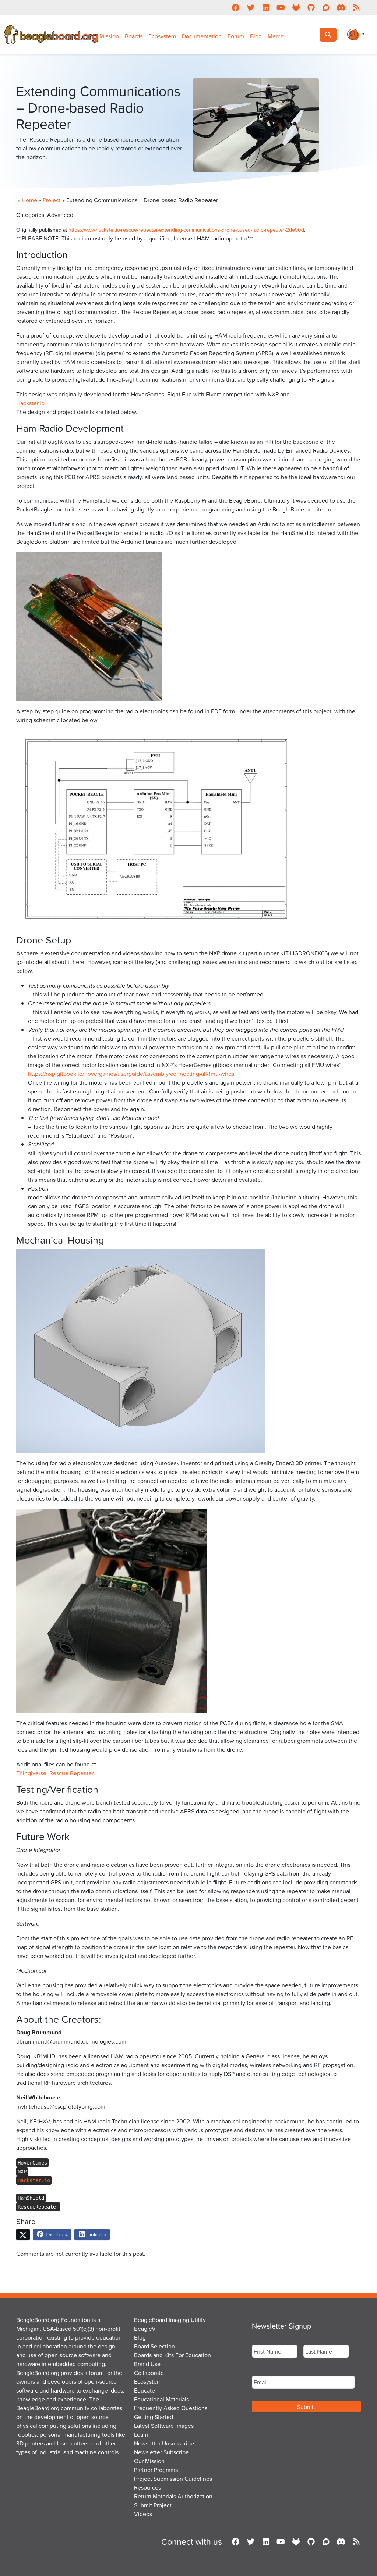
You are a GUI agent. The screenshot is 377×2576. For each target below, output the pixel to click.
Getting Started (154, 2417)
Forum (236, 36)
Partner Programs (156, 2470)
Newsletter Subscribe (161, 2452)
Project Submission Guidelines (173, 2479)
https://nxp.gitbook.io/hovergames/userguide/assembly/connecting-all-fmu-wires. (132, 1074)
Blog (256, 36)
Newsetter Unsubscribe (164, 2443)
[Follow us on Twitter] (251, 7)
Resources (147, 2487)
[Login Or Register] (356, 35)
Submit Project (153, 2505)
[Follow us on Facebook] (235, 7)
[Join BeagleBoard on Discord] (341, 7)
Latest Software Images (164, 2426)
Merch (276, 36)
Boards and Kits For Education (172, 2355)
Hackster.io (30, 403)
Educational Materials (161, 2399)
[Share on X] (23, 2234)
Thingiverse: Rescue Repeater (55, 1773)
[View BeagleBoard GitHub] (311, 7)
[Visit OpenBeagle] (296, 7)
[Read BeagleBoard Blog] (356, 7)
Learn (141, 2434)
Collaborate (149, 2373)
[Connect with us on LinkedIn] (266, 7)
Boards (134, 36)
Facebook (56, 2234)
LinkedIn (96, 2234)
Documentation (202, 36)
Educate (145, 2390)
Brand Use (147, 2364)
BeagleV (145, 2329)
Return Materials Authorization (173, 2496)
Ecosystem (162, 36)
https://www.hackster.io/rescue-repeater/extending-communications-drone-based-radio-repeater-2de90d (186, 230)
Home (29, 200)
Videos (143, 2514)
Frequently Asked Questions (171, 2408)
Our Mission (149, 2461)
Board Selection (154, 2346)
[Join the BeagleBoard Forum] (326, 7)
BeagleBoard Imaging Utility (170, 2320)
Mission (109, 36)
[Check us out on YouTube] (281, 7)
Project (52, 200)
